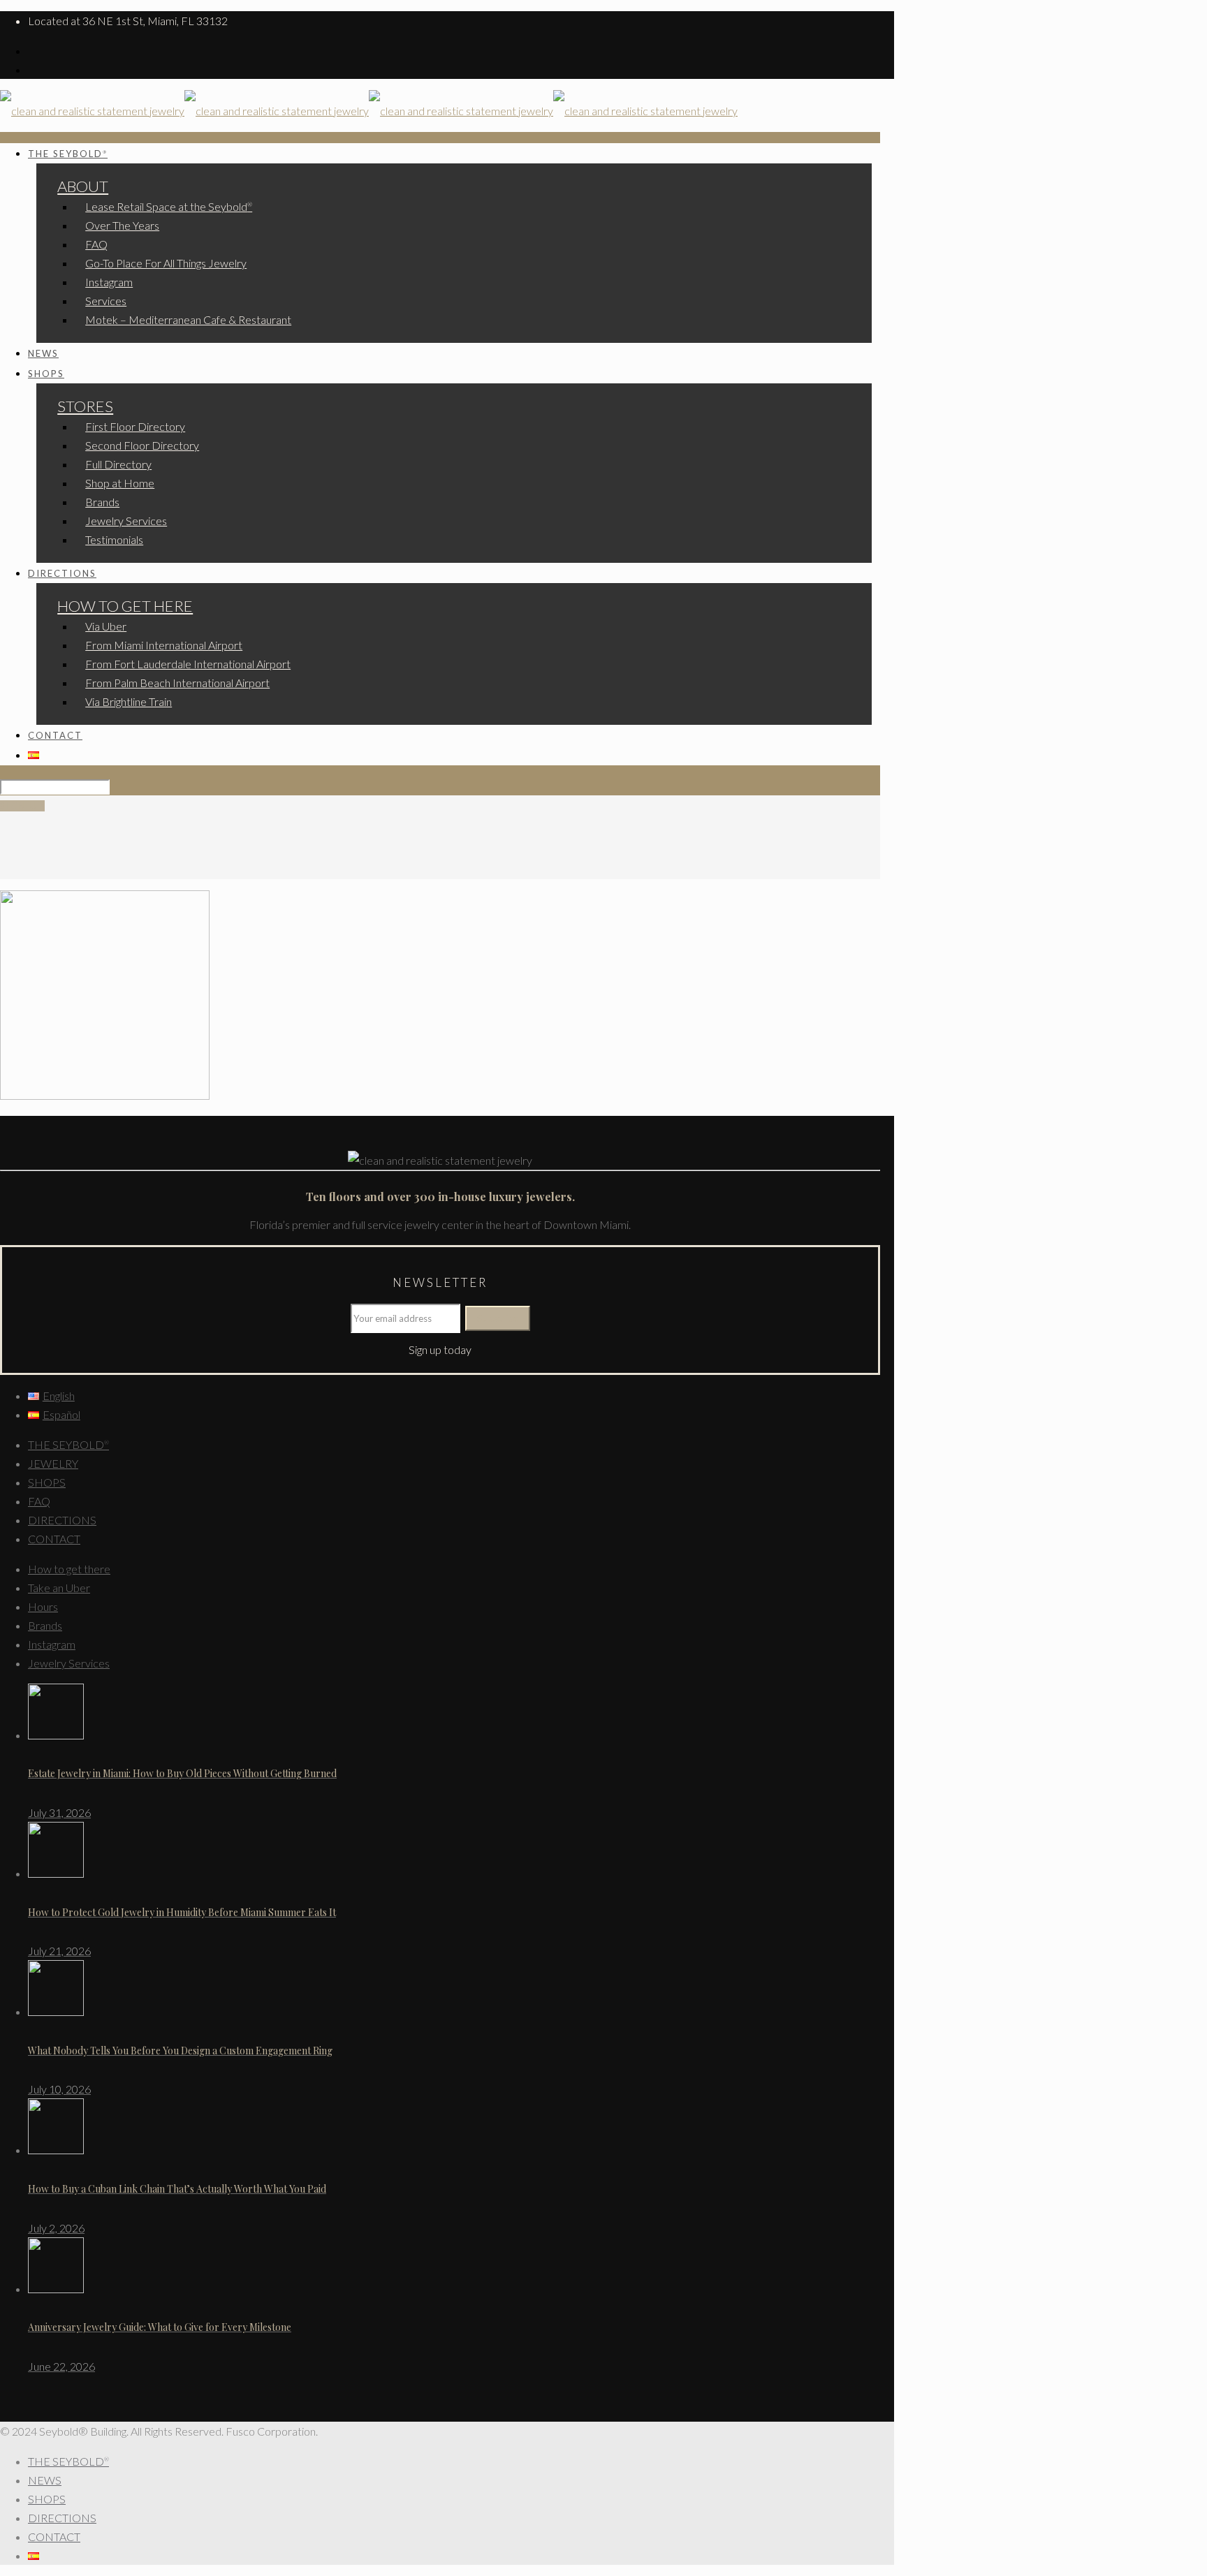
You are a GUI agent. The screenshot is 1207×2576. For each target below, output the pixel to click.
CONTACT (54, 1539)
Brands (45, 1625)
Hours (43, 1606)
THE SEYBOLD (68, 1444)
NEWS (45, 2480)
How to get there (69, 1569)
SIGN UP (22, 806)
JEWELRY (53, 1463)
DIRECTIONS (62, 1520)
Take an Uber (59, 1588)
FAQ (39, 1501)
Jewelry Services (69, 1663)
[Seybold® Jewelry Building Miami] (369, 111)
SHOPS (47, 1482)
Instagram (52, 1644)
